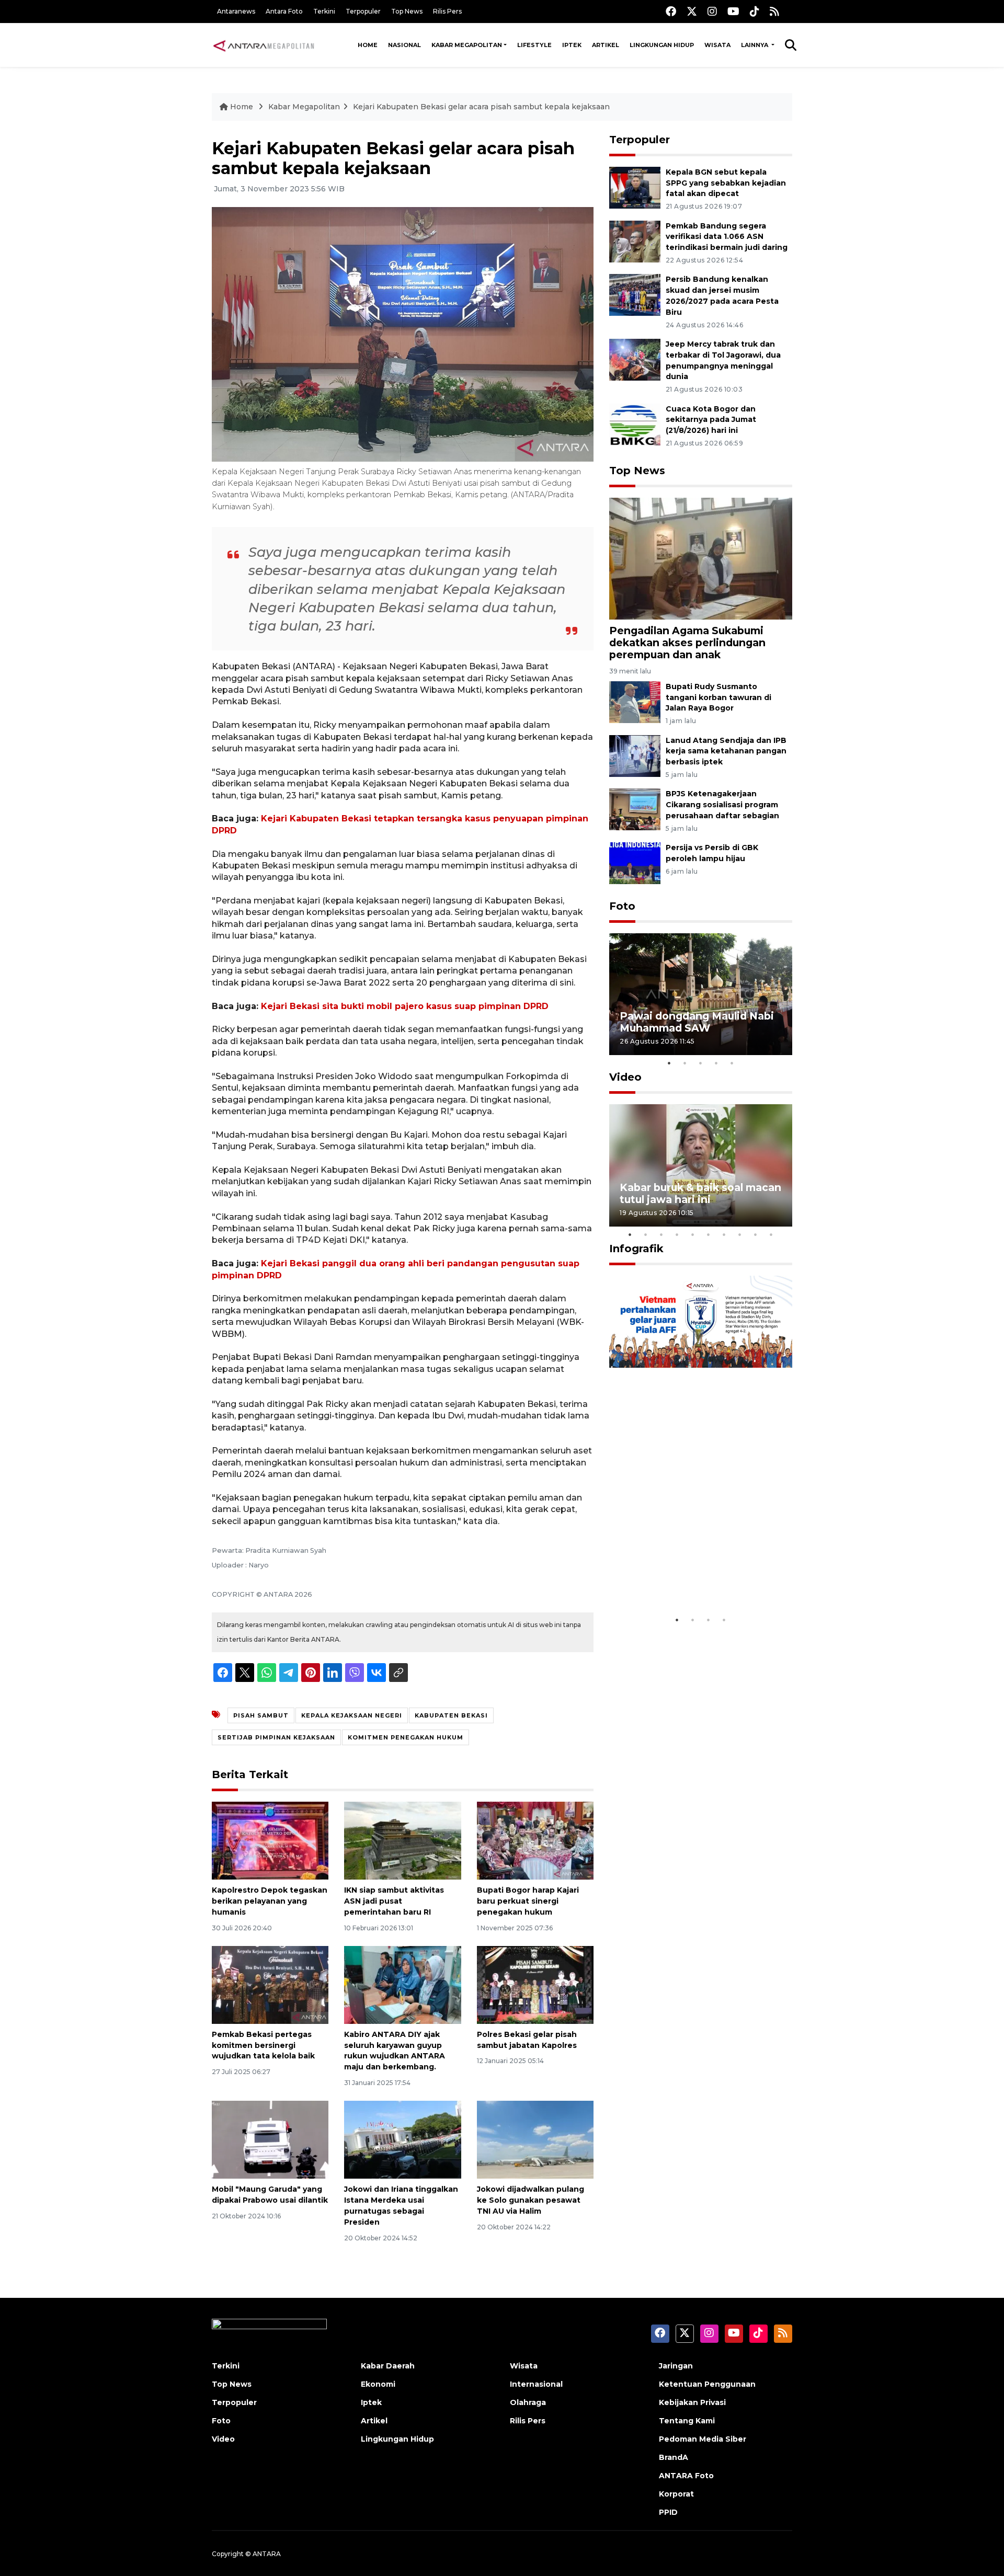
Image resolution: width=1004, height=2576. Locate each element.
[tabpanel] (701, 994)
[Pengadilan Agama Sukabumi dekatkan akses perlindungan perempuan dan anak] (701, 558)
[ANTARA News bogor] (264, 45)
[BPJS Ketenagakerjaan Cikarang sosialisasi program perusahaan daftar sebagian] (635, 809)
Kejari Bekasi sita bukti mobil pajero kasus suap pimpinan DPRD (405, 1006)
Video (625, 1077)
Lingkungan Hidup (662, 45)
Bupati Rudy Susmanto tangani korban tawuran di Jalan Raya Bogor (718, 697)
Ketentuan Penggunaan (707, 2384)
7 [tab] (724, 1234)
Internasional (536, 2384)
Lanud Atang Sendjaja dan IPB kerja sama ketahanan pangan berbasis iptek (726, 751)
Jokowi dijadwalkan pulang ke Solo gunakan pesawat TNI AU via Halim (530, 2200)
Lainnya (755, 45)
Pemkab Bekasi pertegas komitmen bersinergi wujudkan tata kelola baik (263, 2045)
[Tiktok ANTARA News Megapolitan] (755, 11)
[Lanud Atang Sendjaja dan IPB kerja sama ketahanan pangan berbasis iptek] (635, 755)
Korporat (676, 2494)
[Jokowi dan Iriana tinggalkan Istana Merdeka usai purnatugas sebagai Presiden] (402, 2139)
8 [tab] (740, 1234)
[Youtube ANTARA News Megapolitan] (733, 11)
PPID (668, 2512)
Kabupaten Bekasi (451, 1715)
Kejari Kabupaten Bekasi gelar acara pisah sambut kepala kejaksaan (481, 107)
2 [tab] (685, 1063)
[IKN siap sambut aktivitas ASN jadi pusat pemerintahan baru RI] (402, 1840)
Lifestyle (534, 45)
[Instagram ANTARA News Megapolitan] (712, 11)
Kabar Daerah (388, 2366)
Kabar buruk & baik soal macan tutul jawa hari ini (700, 1193)
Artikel (606, 45)
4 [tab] (716, 1063)
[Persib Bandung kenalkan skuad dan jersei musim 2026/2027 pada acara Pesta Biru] (635, 295)
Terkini (324, 11)
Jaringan (676, 2366)
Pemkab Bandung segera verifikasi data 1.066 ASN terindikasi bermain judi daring (727, 237)
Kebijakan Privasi (692, 2402)
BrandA (674, 2457)
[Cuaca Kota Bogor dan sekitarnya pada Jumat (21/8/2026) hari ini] (635, 424)
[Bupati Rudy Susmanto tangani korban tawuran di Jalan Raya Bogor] (635, 701)
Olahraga (528, 2402)
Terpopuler (363, 11)
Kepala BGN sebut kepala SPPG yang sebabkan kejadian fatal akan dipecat (726, 183)
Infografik (636, 1249)
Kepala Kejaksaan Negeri (352, 1715)
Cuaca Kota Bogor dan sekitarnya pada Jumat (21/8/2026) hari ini (711, 420)
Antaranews (236, 11)
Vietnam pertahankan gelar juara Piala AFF (692, 1578)
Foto (622, 906)
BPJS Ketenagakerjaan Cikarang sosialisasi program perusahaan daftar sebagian (722, 805)
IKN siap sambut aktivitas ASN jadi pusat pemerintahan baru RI (394, 1901)
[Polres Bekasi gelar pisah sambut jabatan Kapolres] (535, 1984)
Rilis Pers (447, 11)
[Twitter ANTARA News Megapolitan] (692, 11)
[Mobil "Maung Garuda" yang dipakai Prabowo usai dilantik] (270, 2139)
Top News (407, 11)
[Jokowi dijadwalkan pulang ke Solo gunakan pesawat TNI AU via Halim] (535, 2139)
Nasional (404, 45)
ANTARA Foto (686, 2476)
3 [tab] (701, 1063)
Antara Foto (284, 11)
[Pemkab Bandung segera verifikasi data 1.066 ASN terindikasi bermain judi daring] (635, 241)
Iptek (572, 45)
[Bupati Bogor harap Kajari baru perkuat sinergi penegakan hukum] (535, 1840)
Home (368, 45)
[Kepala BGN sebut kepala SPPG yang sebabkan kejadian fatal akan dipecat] (635, 187)
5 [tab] (732, 1063)
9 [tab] (756, 1234)
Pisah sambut (261, 1715)
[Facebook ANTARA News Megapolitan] (671, 11)
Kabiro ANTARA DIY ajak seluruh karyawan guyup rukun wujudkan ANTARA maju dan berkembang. (395, 2051)
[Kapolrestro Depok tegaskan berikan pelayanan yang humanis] (270, 1840)
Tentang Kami (687, 2421)
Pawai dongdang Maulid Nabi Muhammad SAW (697, 1022)
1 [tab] (669, 1063)
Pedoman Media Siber (703, 2439)
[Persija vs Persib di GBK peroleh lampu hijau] (635, 862)
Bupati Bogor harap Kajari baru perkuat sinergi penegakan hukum (528, 1901)
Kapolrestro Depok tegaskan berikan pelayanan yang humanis (270, 1901)
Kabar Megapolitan (467, 45)
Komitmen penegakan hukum (406, 1737)
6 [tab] (709, 1234)
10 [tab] (771, 1234)
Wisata (717, 45)
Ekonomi (378, 2384)
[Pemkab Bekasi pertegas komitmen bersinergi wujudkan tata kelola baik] (270, 1984)
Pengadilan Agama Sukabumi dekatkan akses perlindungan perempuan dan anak (687, 643)
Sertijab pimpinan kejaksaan (276, 1737)
